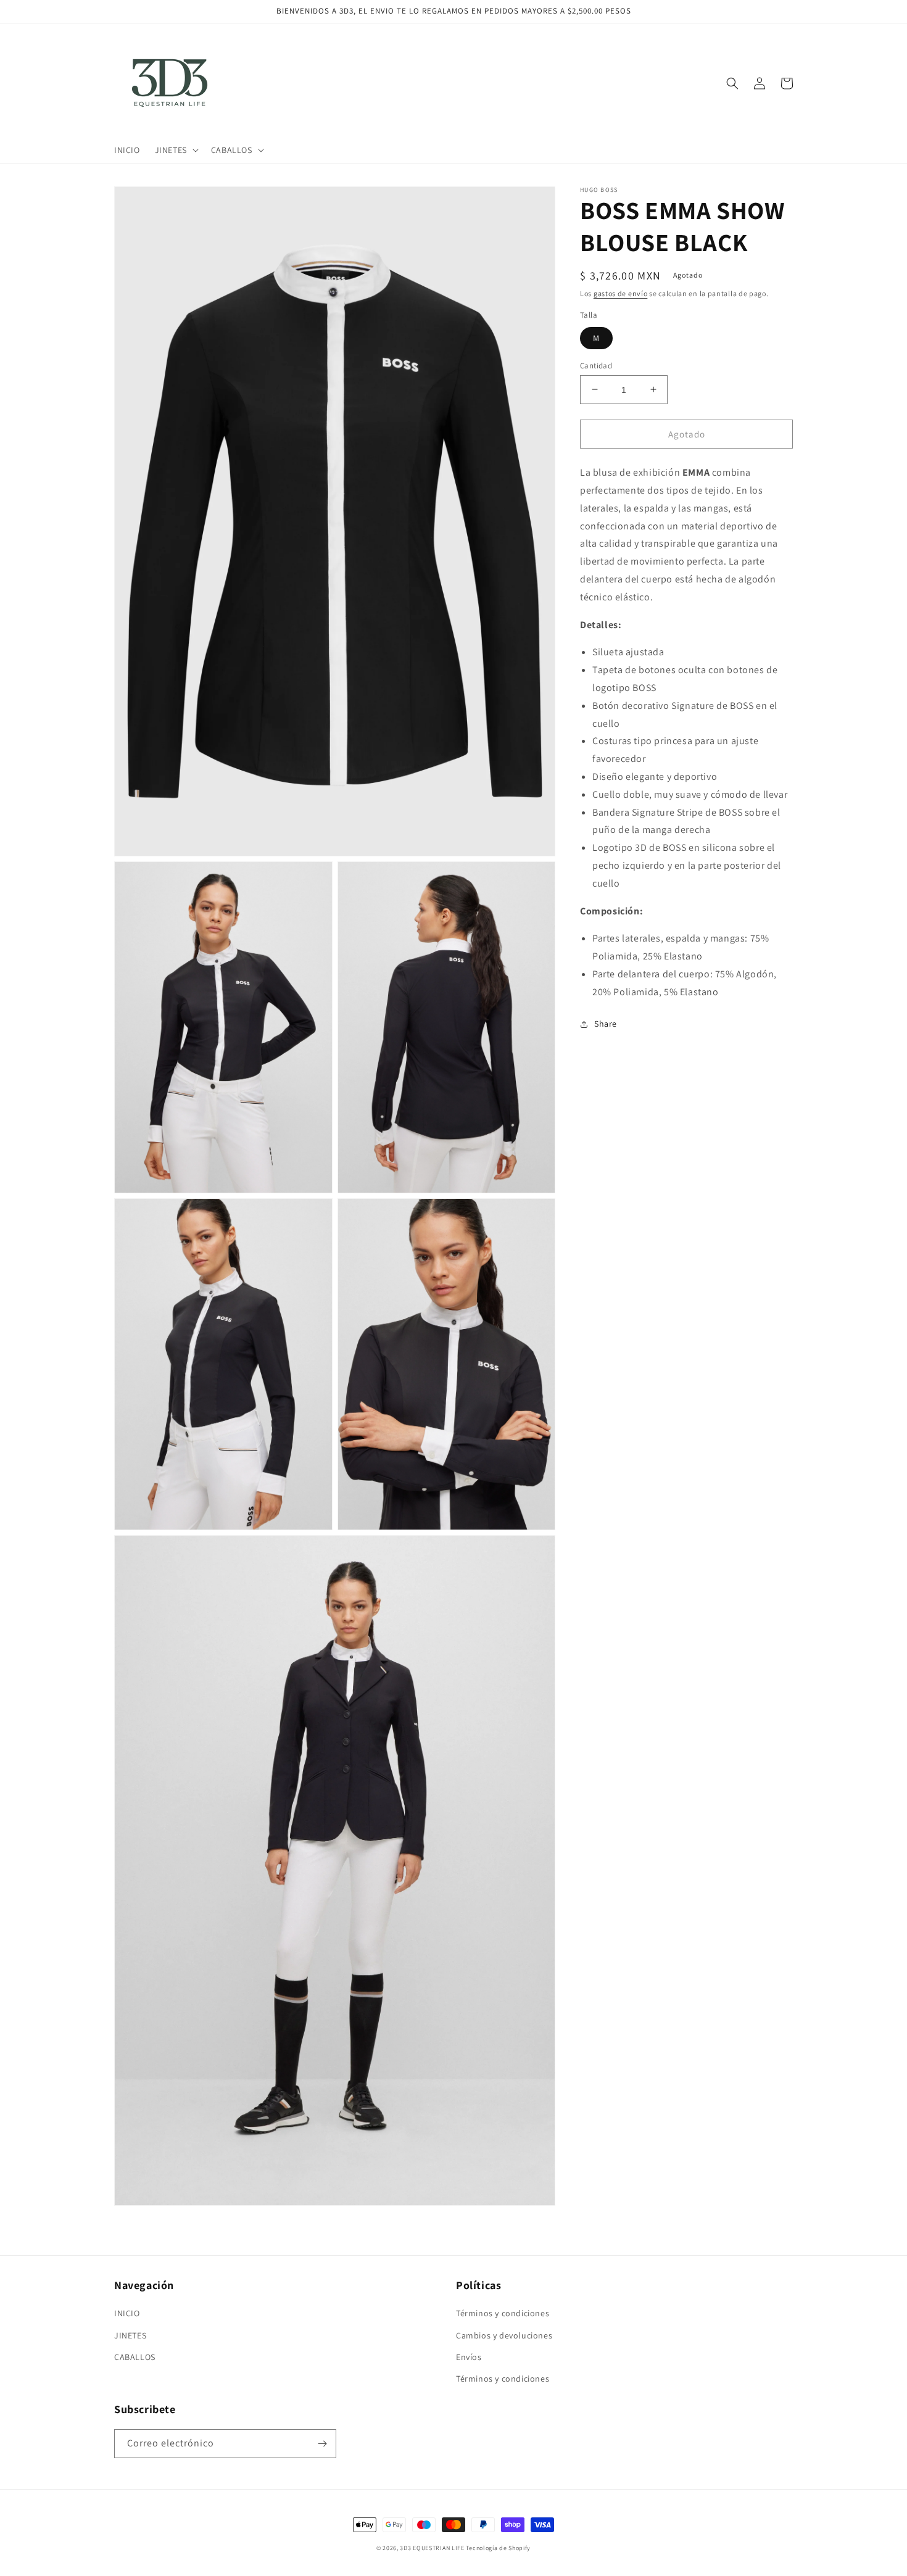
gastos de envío (621, 293)
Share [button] (606, 1024)
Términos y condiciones (503, 2313)
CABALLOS (135, 2357)
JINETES (130, 2335)
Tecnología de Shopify (498, 2548)
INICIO (127, 2313)
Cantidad (596, 365)
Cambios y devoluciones (504, 2335)
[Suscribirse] (322, 2444)
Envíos (469, 2357)
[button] (176, 150)
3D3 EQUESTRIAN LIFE (432, 2548)
